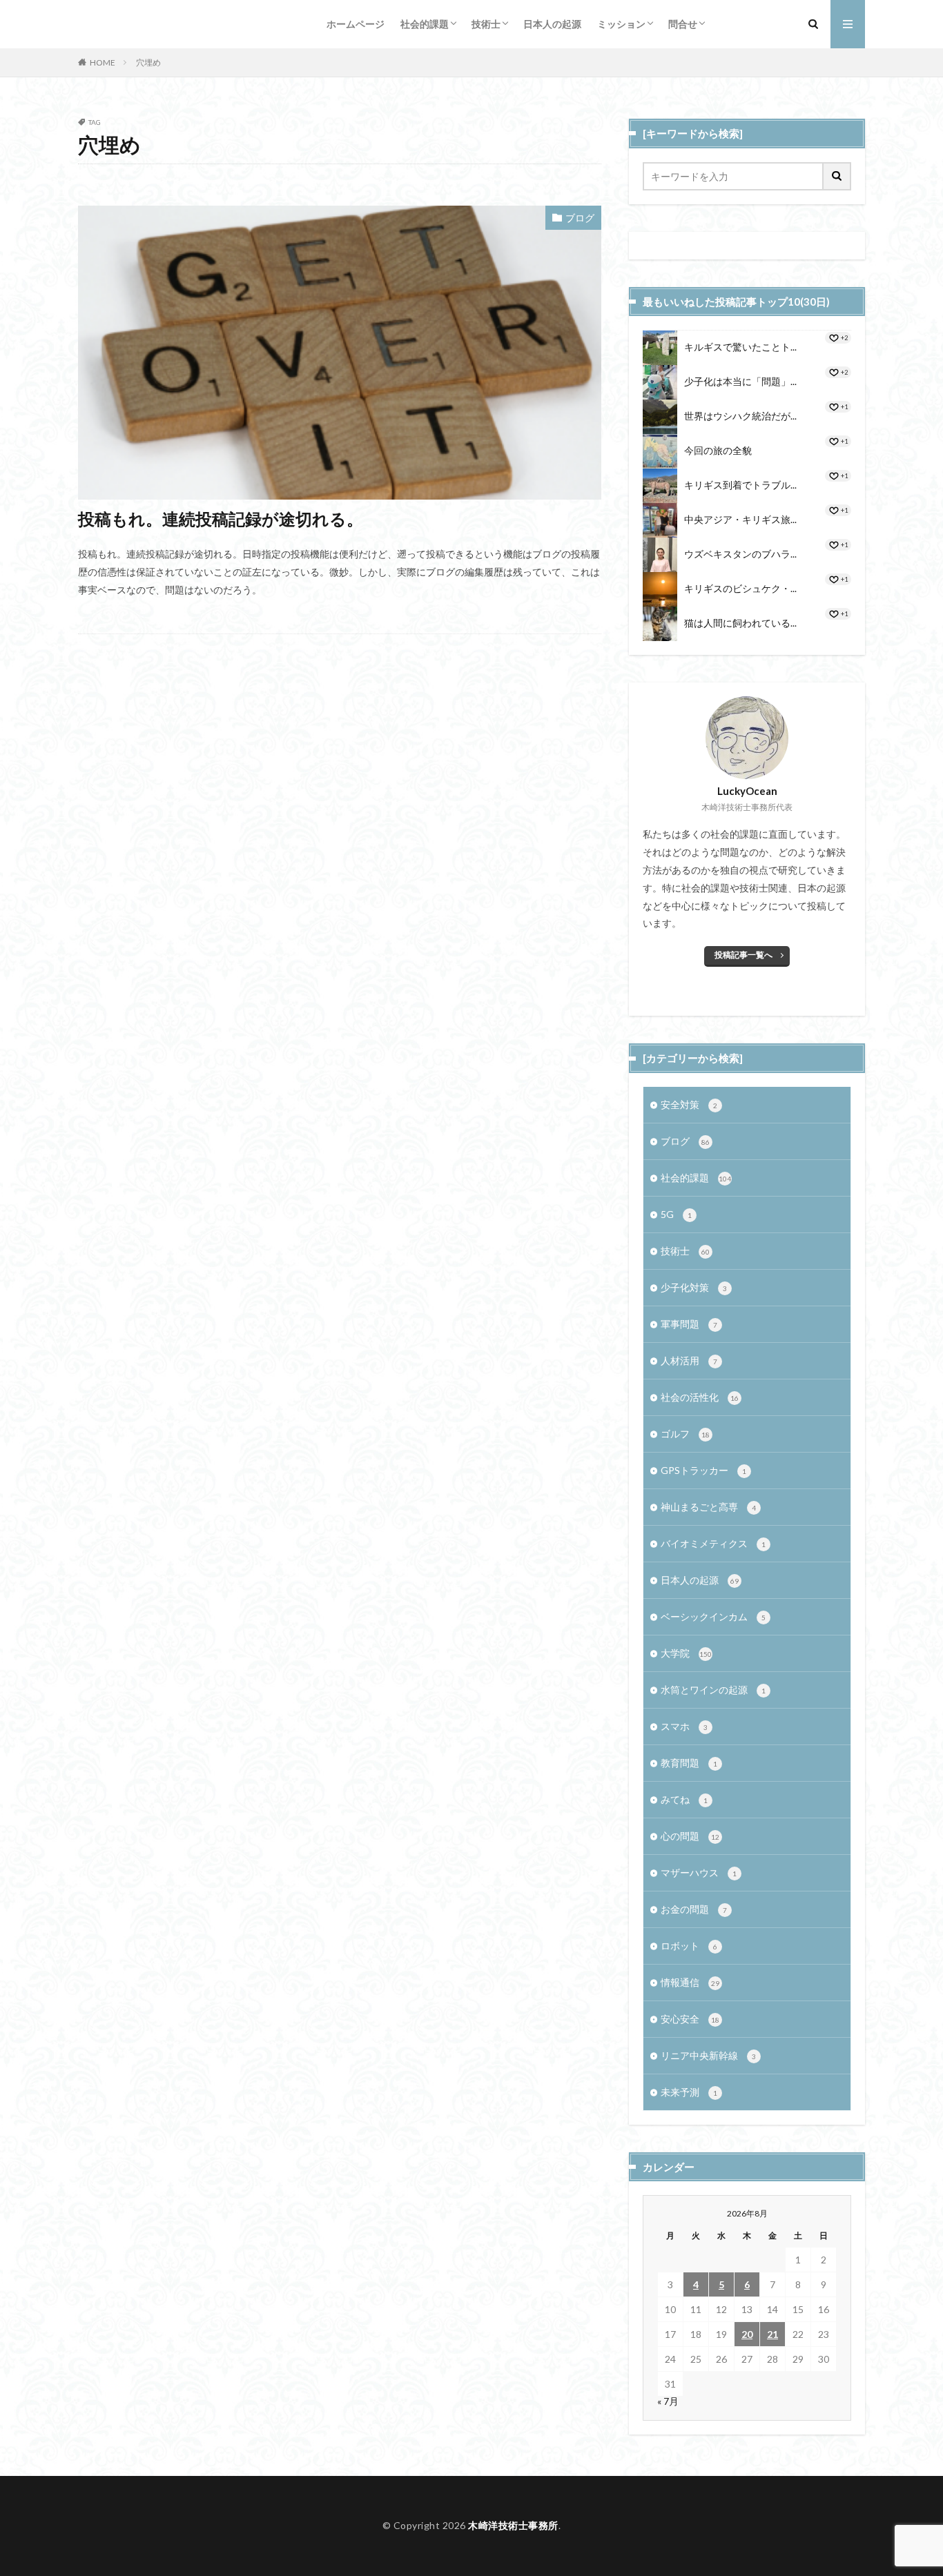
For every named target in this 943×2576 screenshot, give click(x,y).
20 (747, 2334)
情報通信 (690, 1982)
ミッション (621, 24)
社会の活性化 (700, 1397)
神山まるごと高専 (708, 1507)
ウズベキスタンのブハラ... (740, 554)
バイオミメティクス (713, 1543)
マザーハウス (699, 1872)
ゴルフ (685, 1434)
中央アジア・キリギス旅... (740, 519)
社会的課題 (425, 24)
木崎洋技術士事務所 (513, 2525)
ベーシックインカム (713, 1616)
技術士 (486, 24)
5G (676, 1214)
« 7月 (668, 2401)
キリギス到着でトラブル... (740, 485)
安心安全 (690, 2019)
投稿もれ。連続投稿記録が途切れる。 (221, 519)
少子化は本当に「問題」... (740, 381)
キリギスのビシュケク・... (740, 588)
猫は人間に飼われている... (740, 623)
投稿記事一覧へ (743, 955)
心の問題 (690, 1836)
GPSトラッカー (703, 1470)
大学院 (686, 1653)
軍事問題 (689, 1324)
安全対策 (689, 1104)
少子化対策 (694, 1287)
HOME (103, 62)
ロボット (689, 1946)
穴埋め (148, 62)
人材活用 (689, 1360)
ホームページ (356, 24)
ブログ (580, 218)
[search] (837, 176)
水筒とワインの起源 (713, 1690)
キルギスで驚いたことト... (740, 347)
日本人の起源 (552, 24)
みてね (684, 1799)
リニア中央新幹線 (708, 2055)
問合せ (683, 24)
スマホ (684, 1726)
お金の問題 (694, 1909)
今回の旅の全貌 (718, 450)
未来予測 (689, 2092)
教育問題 (689, 1763)
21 (772, 2334)
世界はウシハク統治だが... (740, 416)
